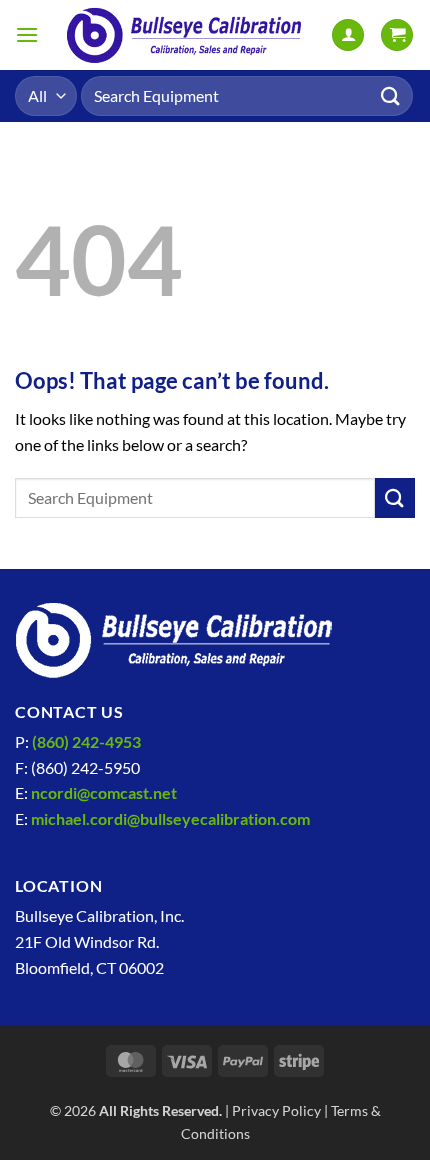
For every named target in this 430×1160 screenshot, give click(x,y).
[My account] (348, 35)
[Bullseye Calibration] (185, 35)
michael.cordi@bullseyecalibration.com (170, 818)
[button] (27, 34)
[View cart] (397, 35)
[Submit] (391, 95)
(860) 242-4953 (86, 741)
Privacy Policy (276, 1110)
